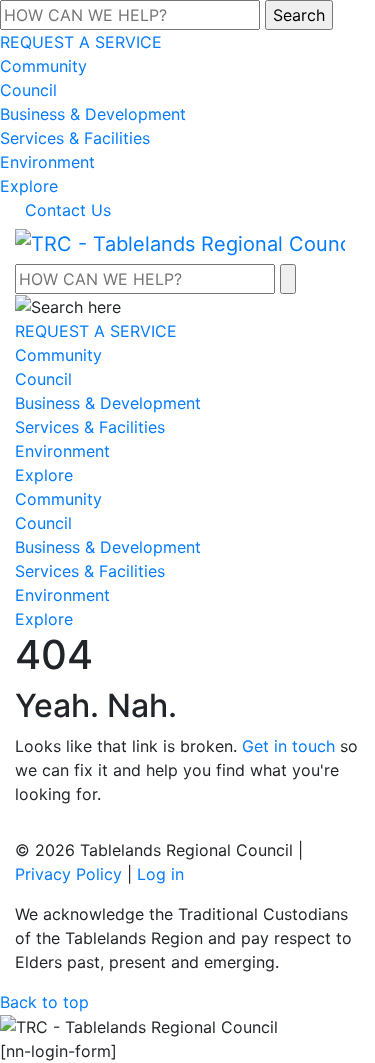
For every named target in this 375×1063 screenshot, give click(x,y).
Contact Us (68, 210)
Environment (47, 162)
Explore (29, 186)
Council (28, 90)
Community (43, 66)
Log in (160, 874)
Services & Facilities (75, 138)
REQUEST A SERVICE (81, 42)
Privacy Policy (68, 874)
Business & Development (93, 114)
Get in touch (288, 746)
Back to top (44, 1002)
